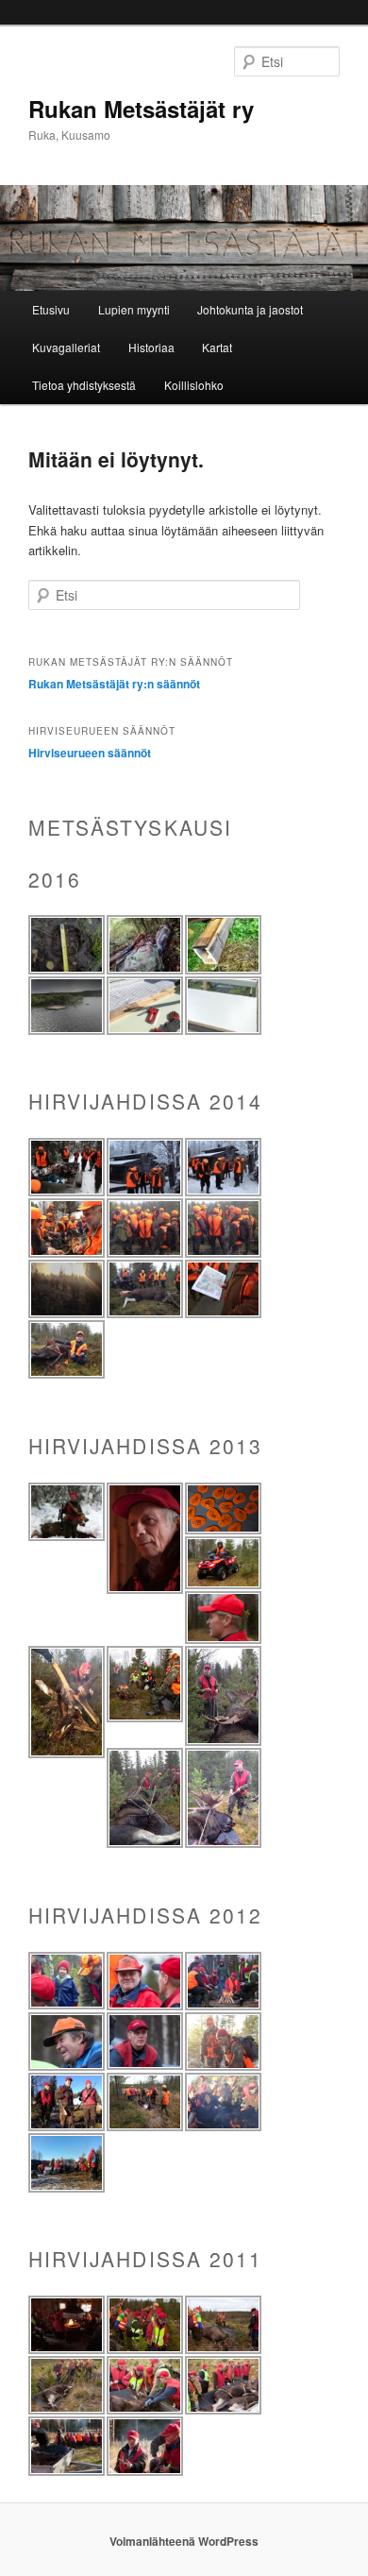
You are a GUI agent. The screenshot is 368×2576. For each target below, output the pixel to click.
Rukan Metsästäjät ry (141, 109)
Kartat (217, 347)
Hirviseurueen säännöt (90, 753)
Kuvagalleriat (66, 347)
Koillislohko (194, 385)
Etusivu (51, 309)
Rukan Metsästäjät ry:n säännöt (114, 684)
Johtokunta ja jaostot (250, 309)
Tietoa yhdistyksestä (84, 385)
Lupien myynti (134, 309)
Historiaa (151, 347)
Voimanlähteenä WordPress (184, 2541)
